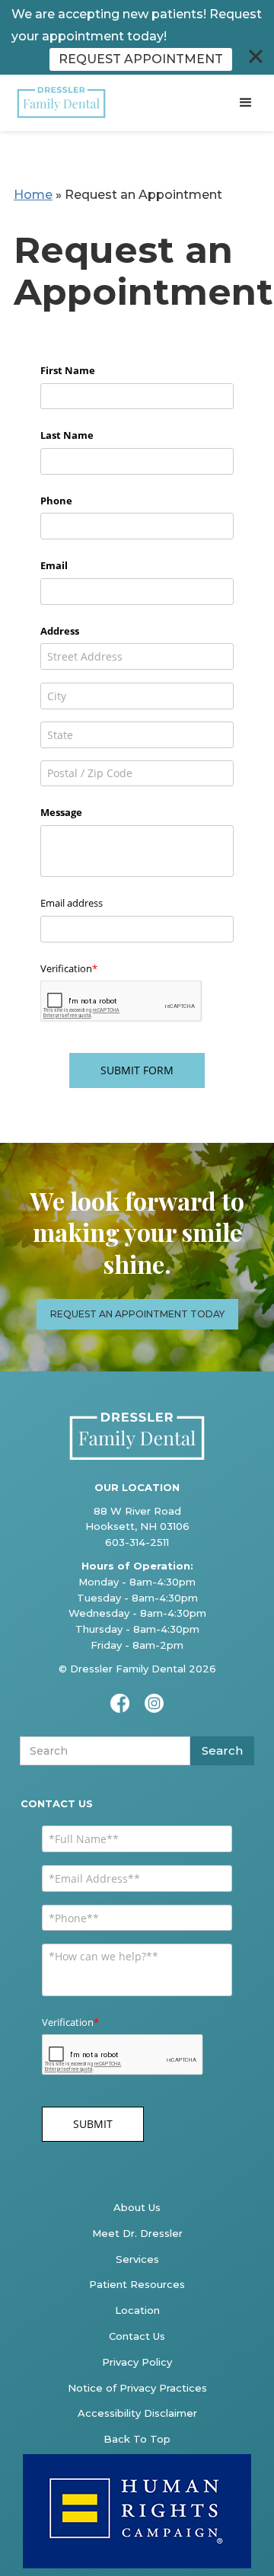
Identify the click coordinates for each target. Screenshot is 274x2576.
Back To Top (137, 2439)
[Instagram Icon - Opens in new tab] (154, 1703)
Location (137, 2310)
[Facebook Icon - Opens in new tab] (120, 1703)
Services (137, 2259)
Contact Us (137, 2336)
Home (33, 195)
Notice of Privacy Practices (137, 2388)
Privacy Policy (137, 2362)
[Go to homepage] (59, 103)
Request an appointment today (137, 1314)
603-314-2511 (137, 1542)
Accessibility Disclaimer (137, 2413)
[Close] (256, 56)
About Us (137, 2207)
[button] (246, 103)
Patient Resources (137, 2284)
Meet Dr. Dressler (137, 2233)
